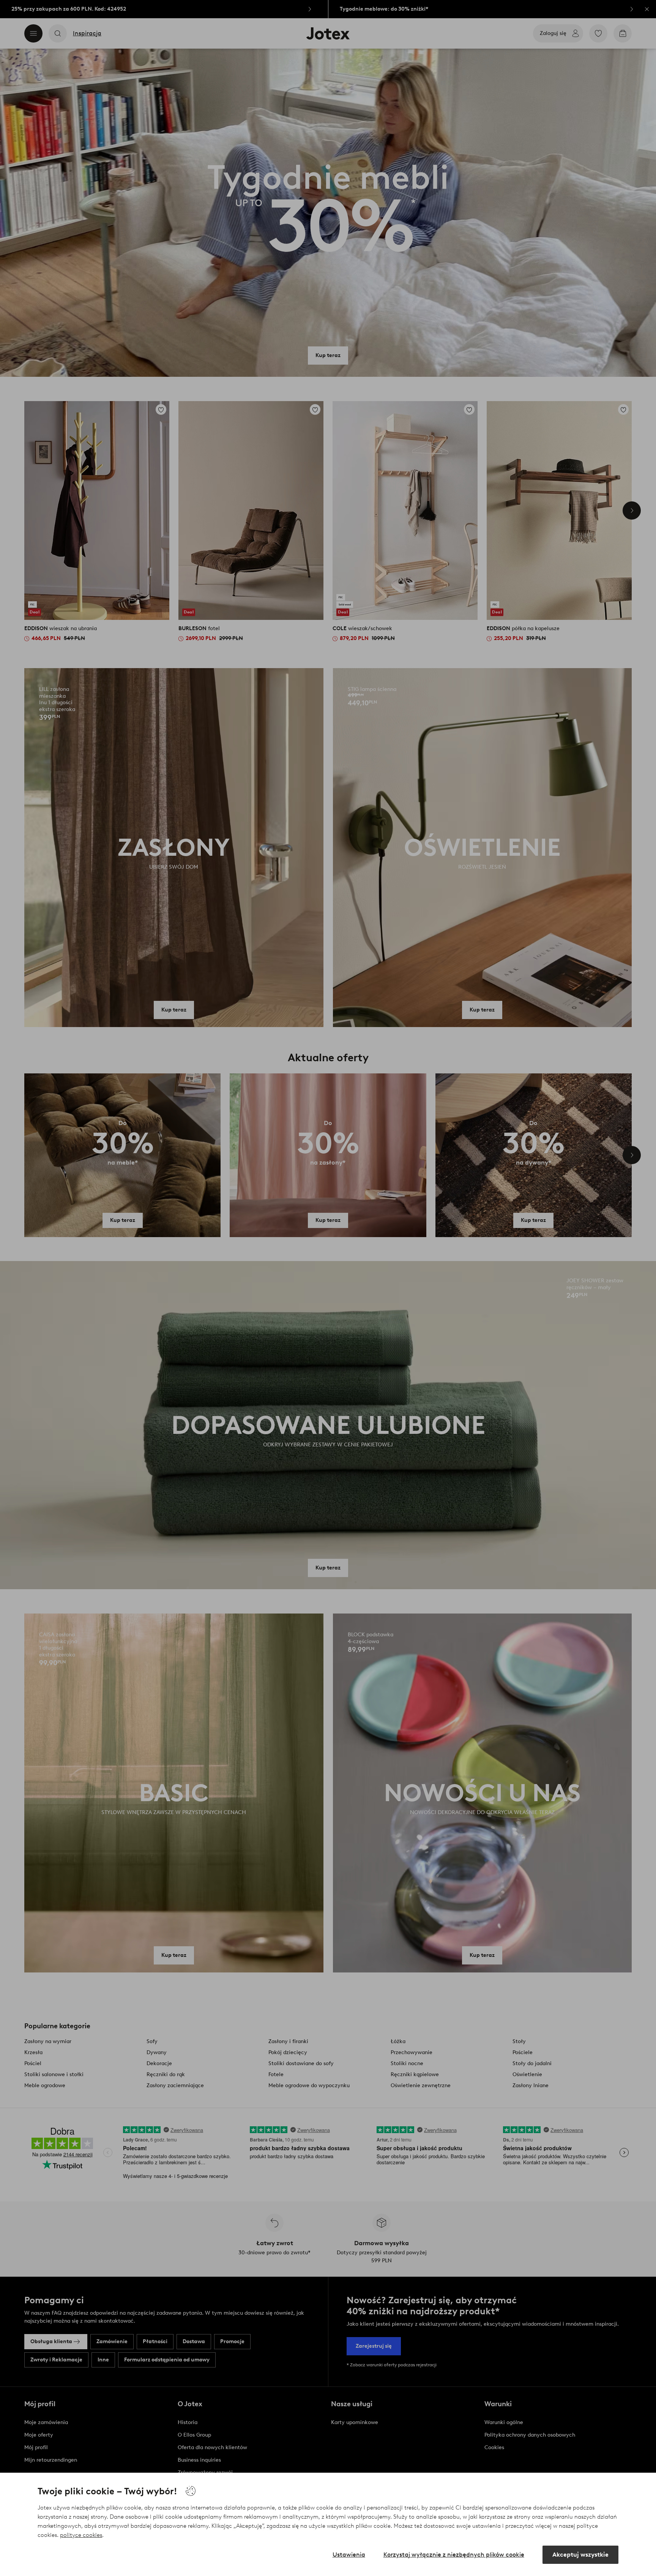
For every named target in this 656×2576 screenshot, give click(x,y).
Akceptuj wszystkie (580, 2555)
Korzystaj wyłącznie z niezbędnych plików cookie (454, 2555)
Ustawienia (349, 2555)
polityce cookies (81, 2535)
